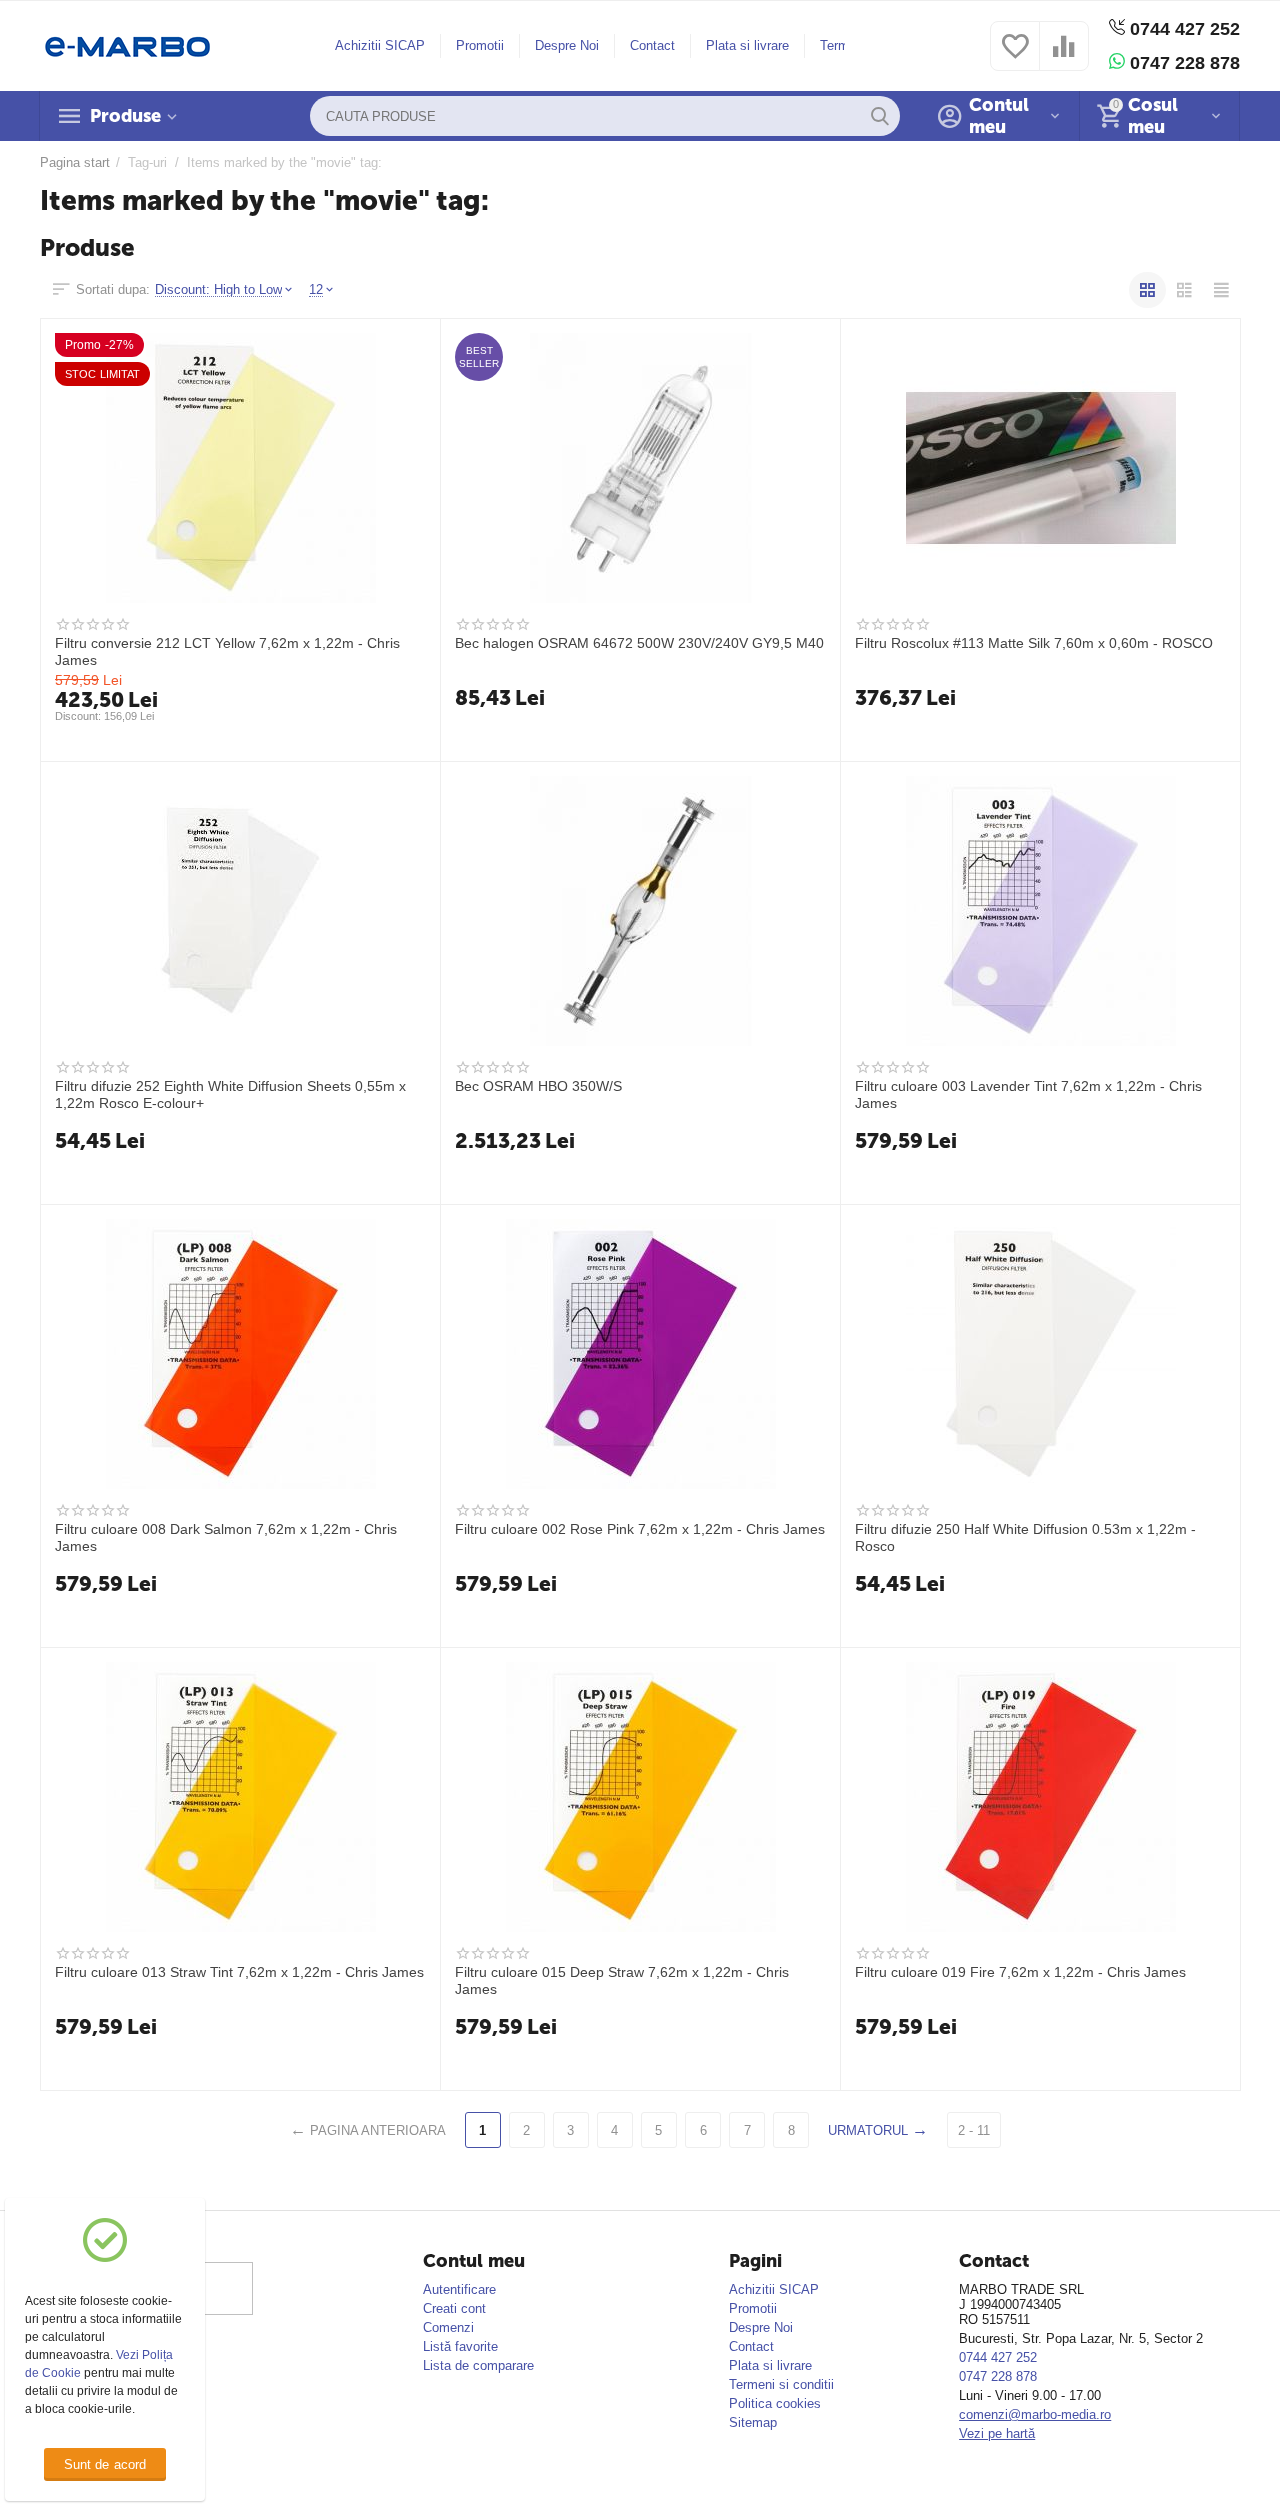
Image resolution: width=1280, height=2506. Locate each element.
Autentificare (459, 2289)
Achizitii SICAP (380, 45)
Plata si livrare (747, 45)
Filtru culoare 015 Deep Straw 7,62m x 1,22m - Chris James (622, 1980)
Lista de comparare (478, 2365)
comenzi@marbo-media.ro (1035, 2414)
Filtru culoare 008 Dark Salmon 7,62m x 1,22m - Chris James (226, 1537)
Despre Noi (567, 45)
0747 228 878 (1182, 63)
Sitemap (753, 2422)
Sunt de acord (104, 2464)
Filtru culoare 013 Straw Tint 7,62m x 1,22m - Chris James (239, 1972)
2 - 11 (974, 2130)
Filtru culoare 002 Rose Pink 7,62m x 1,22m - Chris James (640, 1529)
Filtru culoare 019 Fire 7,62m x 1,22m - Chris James (1020, 1972)
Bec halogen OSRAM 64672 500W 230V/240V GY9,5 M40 (639, 643)
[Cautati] (880, 116)
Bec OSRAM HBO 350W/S (538, 1086)
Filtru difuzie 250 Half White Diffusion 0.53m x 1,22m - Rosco (1025, 1537)
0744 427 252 (1182, 29)
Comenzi (448, 2327)
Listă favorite (460, 2346)
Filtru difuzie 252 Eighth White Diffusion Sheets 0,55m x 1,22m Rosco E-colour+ (230, 1094)
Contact (652, 45)
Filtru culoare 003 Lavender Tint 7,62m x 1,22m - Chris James (1028, 1094)
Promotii (480, 45)
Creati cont (454, 2308)
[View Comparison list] (1064, 57)
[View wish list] (1015, 57)
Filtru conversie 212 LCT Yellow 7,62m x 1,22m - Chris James (227, 651)
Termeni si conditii (781, 2384)
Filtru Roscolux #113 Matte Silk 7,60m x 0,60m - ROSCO (1034, 643)
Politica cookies (775, 2403)
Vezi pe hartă (997, 2433)
